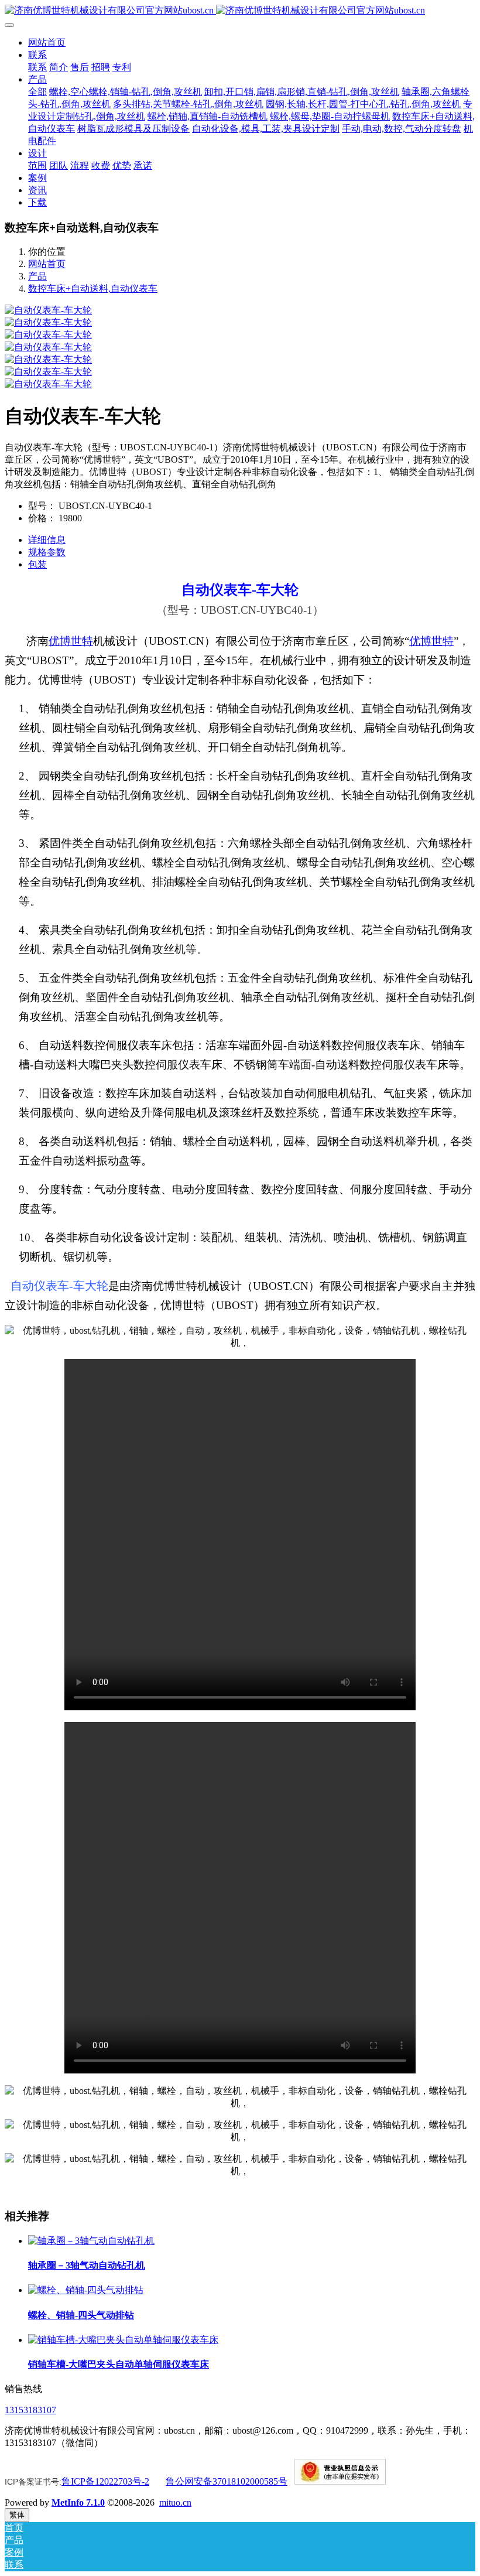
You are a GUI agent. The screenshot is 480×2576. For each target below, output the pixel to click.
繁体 (17, 2515)
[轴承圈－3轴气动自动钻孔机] (91, 2241)
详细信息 (47, 540)
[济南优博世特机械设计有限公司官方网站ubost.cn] (240, 11)
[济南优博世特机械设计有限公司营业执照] (340, 2481)
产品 (37, 276)
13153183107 (30, 2410)
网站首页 (47, 42)
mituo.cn (175, 2502)
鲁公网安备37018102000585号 (227, 2481)
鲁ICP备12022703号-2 (105, 2481)
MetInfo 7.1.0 (78, 2502)
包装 (37, 564)
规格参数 (47, 552)
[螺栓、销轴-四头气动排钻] (86, 2290)
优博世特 (71, 641)
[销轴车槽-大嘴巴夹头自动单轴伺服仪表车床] (123, 2340)
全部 (37, 92)
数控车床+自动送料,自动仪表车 (93, 288)
